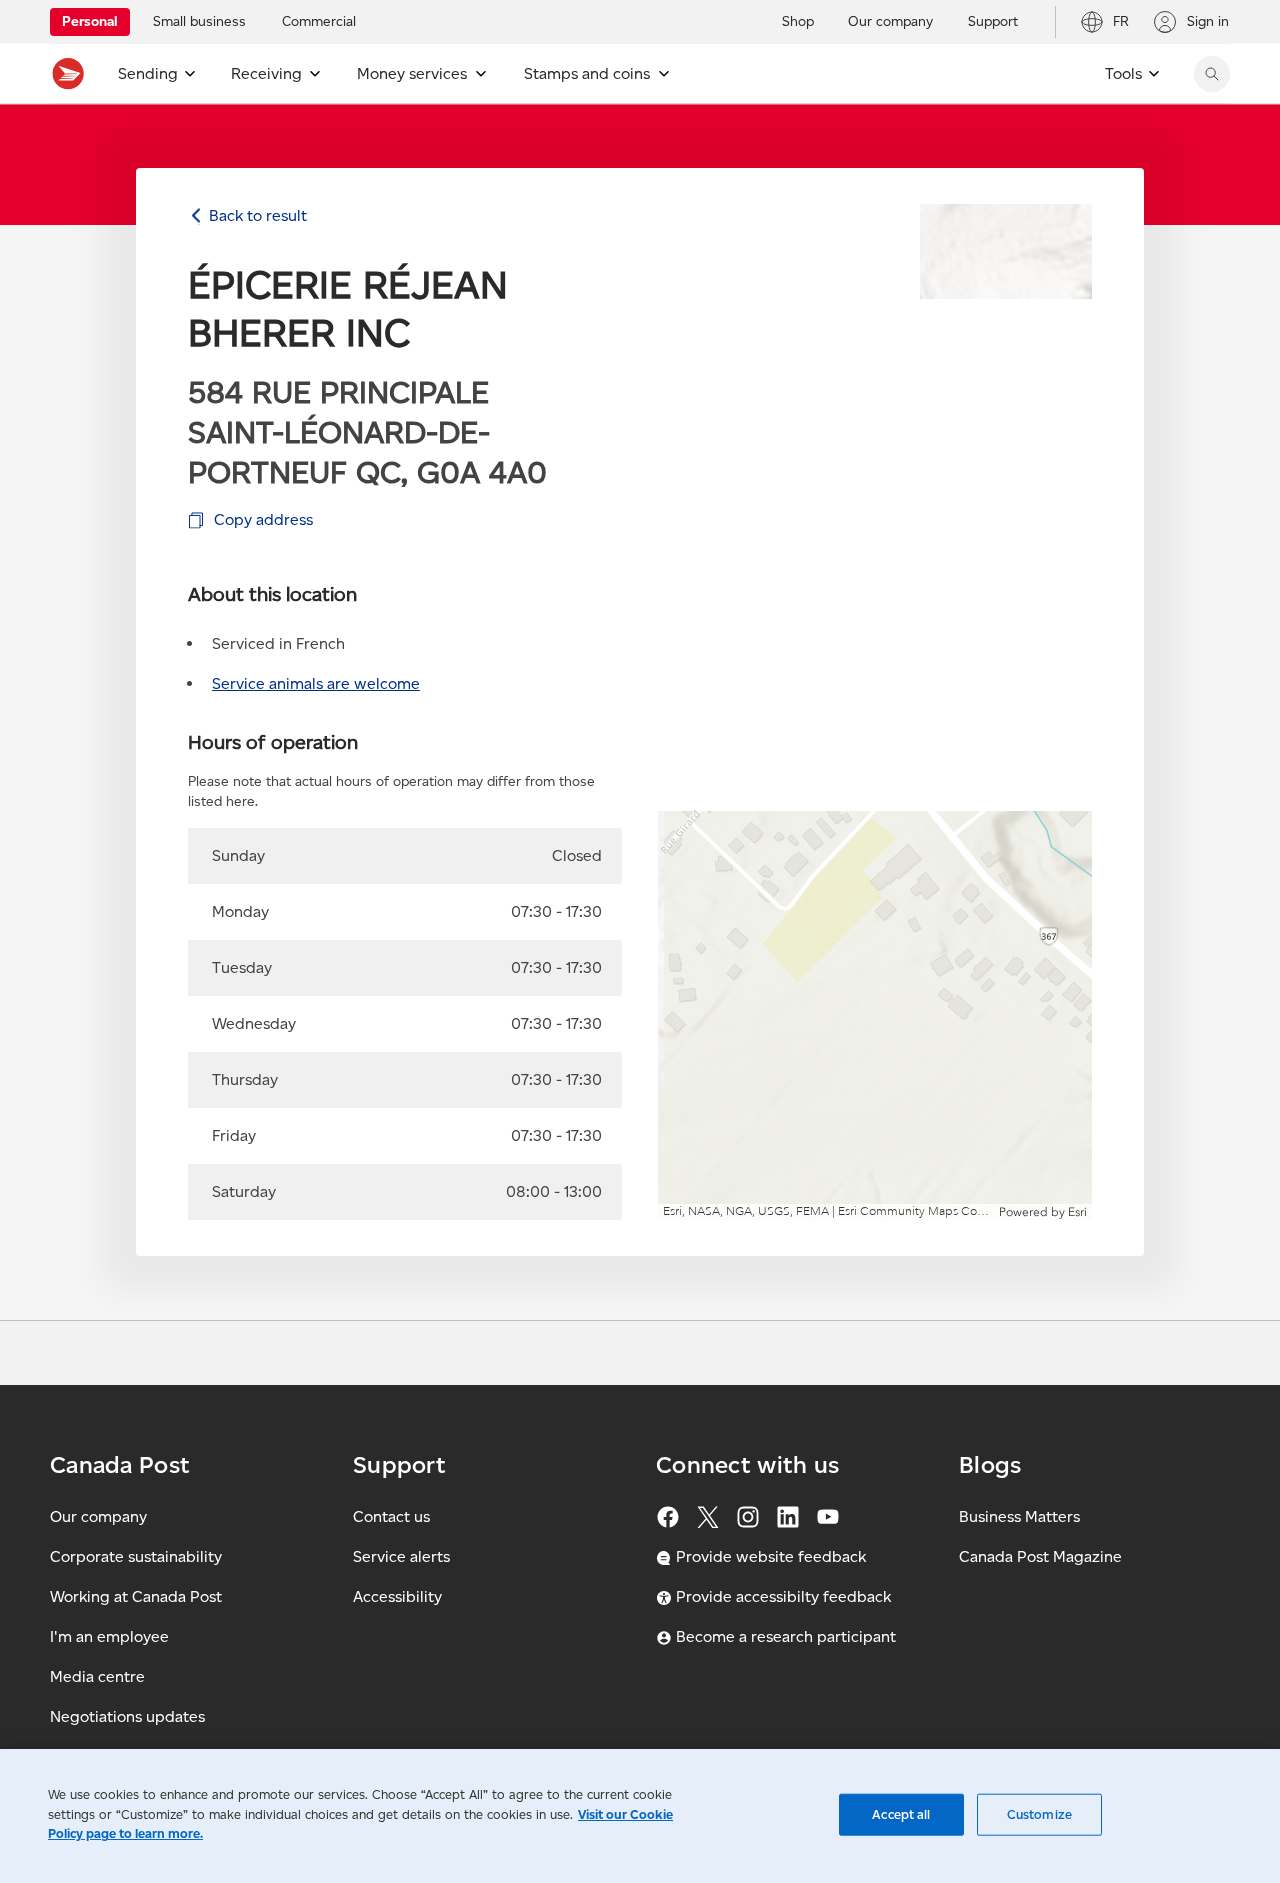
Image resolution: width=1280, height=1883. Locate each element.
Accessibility (397, 1596)
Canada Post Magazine (1040, 1556)
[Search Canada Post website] (1212, 74)
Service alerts (401, 1556)
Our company (98, 1516)
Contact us (391, 1516)
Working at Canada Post (136, 1596)
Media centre (97, 1676)
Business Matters (1019, 1516)
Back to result (258, 215)
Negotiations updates (127, 1716)
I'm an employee (109, 1636)
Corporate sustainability (136, 1556)
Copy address (263, 519)
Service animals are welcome (316, 683)
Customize (1039, 1814)
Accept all (901, 1814)
